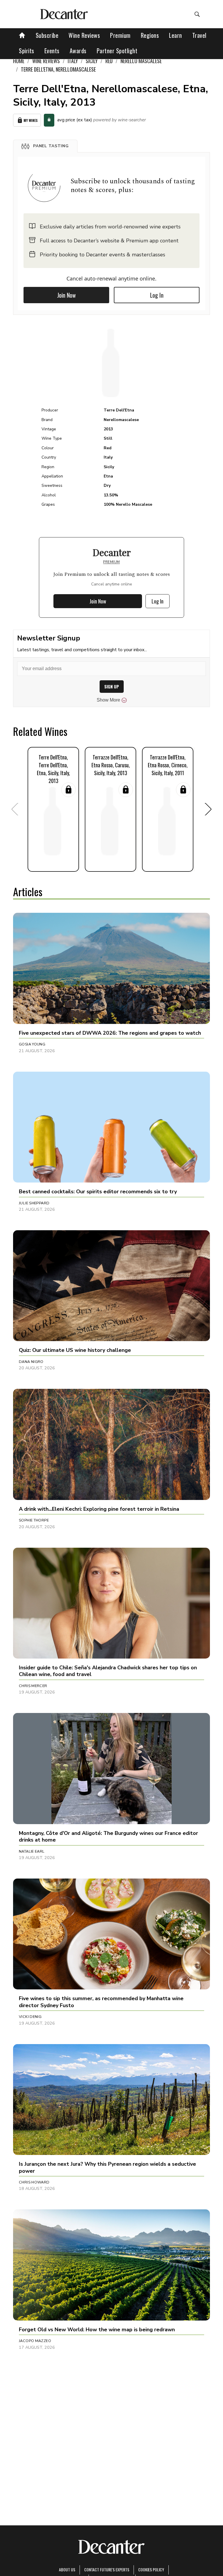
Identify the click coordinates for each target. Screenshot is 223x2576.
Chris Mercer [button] (33, 1686)
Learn (176, 35)
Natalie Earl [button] (32, 1851)
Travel (199, 35)
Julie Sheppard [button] (34, 1203)
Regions (150, 35)
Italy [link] (73, 61)
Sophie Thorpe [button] (34, 1520)
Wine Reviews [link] (46, 61)
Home (19, 61)
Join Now (66, 295)
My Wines (31, 120)
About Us (67, 2569)
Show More (108, 700)
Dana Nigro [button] (31, 1362)
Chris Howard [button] (34, 2182)
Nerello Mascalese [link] (141, 61)
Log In (157, 295)
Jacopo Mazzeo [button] (35, 2341)
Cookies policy (151, 2569)
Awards (78, 51)
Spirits (27, 51)
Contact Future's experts (107, 2569)
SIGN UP (112, 687)
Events (52, 51)
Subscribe (47, 35)
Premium (120, 35)
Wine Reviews (84, 35)
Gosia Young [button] (32, 1044)
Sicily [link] (92, 61)
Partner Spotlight (117, 51)
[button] (45, 146)
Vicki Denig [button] (30, 2017)
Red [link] (109, 61)
